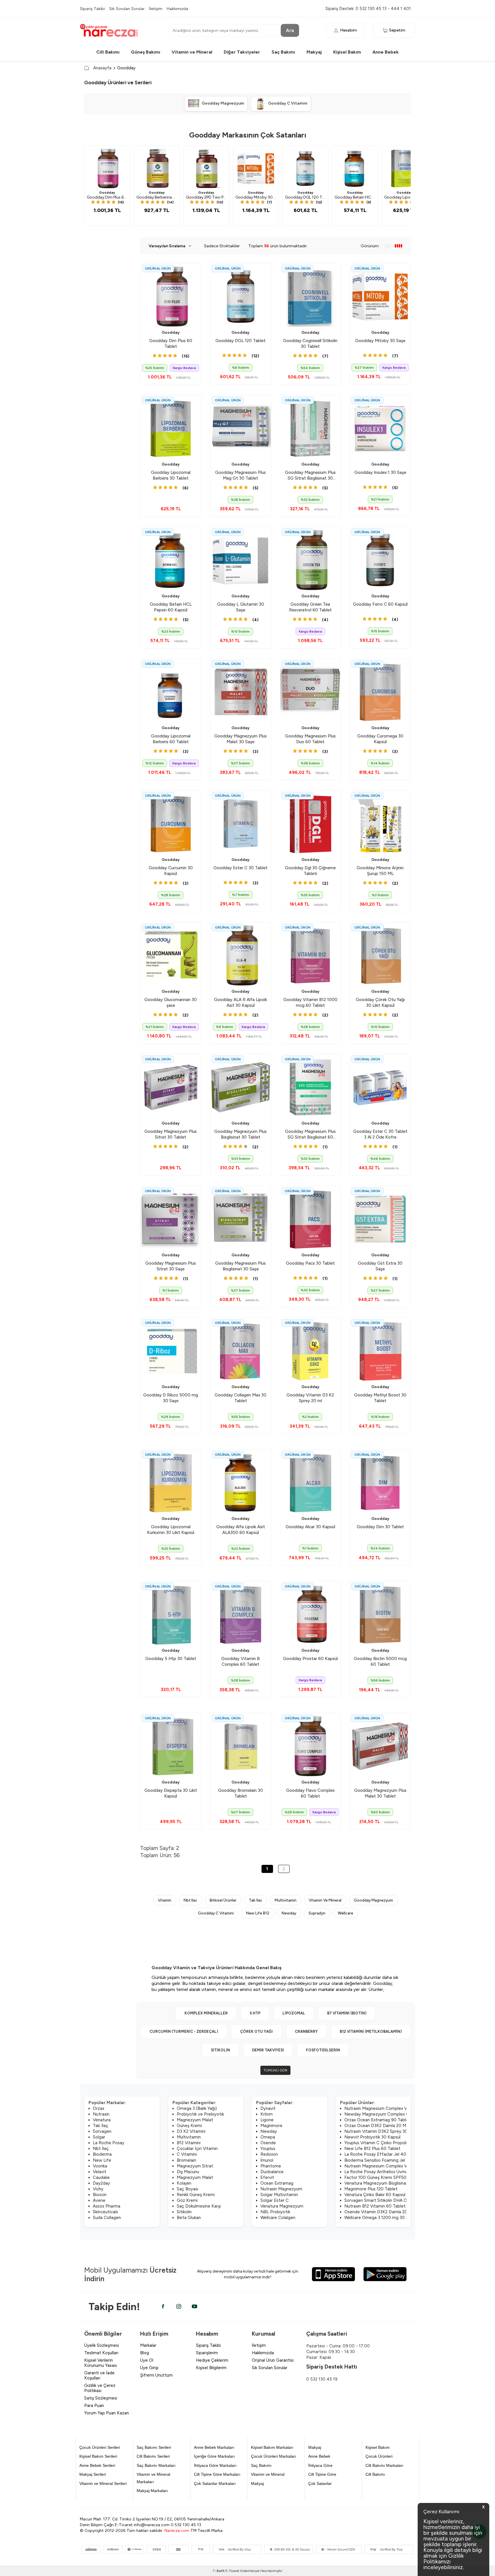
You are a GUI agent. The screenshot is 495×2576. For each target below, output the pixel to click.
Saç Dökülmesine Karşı (199, 2206)
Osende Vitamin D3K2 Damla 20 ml (379, 2212)
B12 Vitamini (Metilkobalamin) (371, 2031)
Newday (289, 1913)
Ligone (267, 2120)
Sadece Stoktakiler (222, 246)
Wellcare (345, 1913)
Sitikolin (220, 2050)
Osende (268, 2143)
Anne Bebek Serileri (97, 2465)
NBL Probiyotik (275, 2212)
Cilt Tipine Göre (322, 2474)
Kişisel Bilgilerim (211, 2368)
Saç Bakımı (283, 52)
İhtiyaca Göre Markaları (215, 2465)
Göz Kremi (187, 2200)
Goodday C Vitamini (216, 1913)
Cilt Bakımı (108, 52)
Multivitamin (286, 1900)
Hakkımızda (177, 9)
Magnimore (271, 2126)
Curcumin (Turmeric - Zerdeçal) (184, 2031)
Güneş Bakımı (146, 52)
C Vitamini (187, 2154)
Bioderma (102, 2154)
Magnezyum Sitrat (195, 2166)
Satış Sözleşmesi (101, 2398)
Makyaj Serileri (93, 2474)
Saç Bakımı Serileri (154, 2447)
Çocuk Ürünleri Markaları (274, 2456)
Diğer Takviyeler (242, 52)
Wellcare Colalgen (278, 2218)
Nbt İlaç (101, 2149)
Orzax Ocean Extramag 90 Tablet (377, 2120)
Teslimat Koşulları (101, 2353)
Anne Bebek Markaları (214, 2447)
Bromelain (186, 2160)
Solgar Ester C (275, 2200)
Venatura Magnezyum (282, 2206)
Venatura (102, 2120)
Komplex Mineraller (206, 2013)
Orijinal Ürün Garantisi (273, 2360)
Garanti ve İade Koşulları (99, 2375)
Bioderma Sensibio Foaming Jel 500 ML (383, 2160)
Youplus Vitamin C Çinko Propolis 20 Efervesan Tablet (397, 2143)
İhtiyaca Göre (320, 2465)
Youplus (268, 2149)
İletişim (156, 9)
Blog (145, 2353)
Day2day (101, 2183)
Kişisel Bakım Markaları (272, 2447)
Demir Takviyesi (268, 2050)
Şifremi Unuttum (156, 2375)
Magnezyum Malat (195, 2120)
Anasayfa (102, 68)
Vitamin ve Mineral (192, 52)
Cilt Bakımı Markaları (384, 2465)
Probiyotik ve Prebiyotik (200, 2114)
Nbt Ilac (190, 1900)
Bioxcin (100, 2195)
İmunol (267, 2160)
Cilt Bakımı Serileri (153, 2456)
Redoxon (269, 2154)
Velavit (100, 2172)
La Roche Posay (109, 2143)
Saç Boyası (187, 2189)
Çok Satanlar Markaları (215, 2483)
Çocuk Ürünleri (379, 2456)
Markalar (148, 2345)
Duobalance (272, 2172)
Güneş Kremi (189, 2126)
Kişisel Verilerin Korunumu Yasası (101, 2363)
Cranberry (306, 2031)
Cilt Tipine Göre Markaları (217, 2474)
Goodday (107, 193)
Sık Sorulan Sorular (127, 9)
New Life (102, 2160)
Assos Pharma (107, 2206)
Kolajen (184, 2183)
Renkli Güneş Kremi (196, 2195)
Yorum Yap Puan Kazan (107, 2413)
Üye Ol (147, 2360)
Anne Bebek (386, 52)
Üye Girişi (149, 2368)
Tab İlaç (101, 2126)
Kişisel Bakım (347, 52)
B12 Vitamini (189, 2143)
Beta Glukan (189, 2218)
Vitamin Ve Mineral (325, 1900)
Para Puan (94, 2406)
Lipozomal (294, 2013)
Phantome (271, 2166)
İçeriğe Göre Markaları (214, 2456)
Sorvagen (102, 2131)
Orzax (99, 2108)
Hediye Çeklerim (212, 2360)
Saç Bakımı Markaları (156, 2465)
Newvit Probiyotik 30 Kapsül (372, 2137)
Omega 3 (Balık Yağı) (197, 2108)
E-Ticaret (232, 2571)
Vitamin (165, 1900)
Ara (290, 30)
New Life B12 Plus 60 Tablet (372, 2149)
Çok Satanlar (320, 2483)
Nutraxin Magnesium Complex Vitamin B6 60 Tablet (395, 2108)
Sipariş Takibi (92, 9)
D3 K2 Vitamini (191, 2131)
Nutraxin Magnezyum (281, 2189)
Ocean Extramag (277, 2183)
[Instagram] (179, 2306)
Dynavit (268, 2108)
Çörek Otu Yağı (256, 2031)
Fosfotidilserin (323, 2050)
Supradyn (317, 1913)
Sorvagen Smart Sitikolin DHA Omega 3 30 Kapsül (393, 2200)
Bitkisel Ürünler (223, 1900)
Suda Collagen (107, 2218)
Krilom (267, 2114)
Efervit (267, 2177)
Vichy (98, 2189)
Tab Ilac (256, 1900)
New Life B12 (258, 1913)
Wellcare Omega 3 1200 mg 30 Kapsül (382, 2218)
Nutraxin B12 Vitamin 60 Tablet (375, 2206)
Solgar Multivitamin (279, 2195)
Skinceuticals (105, 2212)
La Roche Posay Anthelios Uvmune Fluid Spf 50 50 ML (398, 2172)
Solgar (99, 2137)
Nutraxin (101, 2114)
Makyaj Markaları (152, 2491)
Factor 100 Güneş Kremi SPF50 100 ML (383, 2177)
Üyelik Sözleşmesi (102, 2345)
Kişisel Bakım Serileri (98, 2456)
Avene (99, 2200)
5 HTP (255, 2013)
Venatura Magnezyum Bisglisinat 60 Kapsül (386, 2183)
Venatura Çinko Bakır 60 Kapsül (375, 2195)
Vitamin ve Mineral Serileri (103, 2483)
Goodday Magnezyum (373, 1900)
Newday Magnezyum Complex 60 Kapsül (385, 2114)
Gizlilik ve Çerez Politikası (100, 2388)
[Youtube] (195, 2306)
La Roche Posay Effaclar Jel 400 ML (380, 2154)
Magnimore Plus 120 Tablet (371, 2189)
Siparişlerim (207, 2353)
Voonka (100, 2166)
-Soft (219, 2571)
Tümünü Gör (275, 2070)
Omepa (268, 2137)
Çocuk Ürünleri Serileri (100, 2447)
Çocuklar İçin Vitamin (197, 2149)
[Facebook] (163, 2306)
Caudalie (101, 2177)
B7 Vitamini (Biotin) (347, 2013)
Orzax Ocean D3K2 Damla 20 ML (376, 2126)
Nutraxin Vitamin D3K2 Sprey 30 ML (380, 2131)
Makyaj (314, 52)
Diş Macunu (188, 2172)
